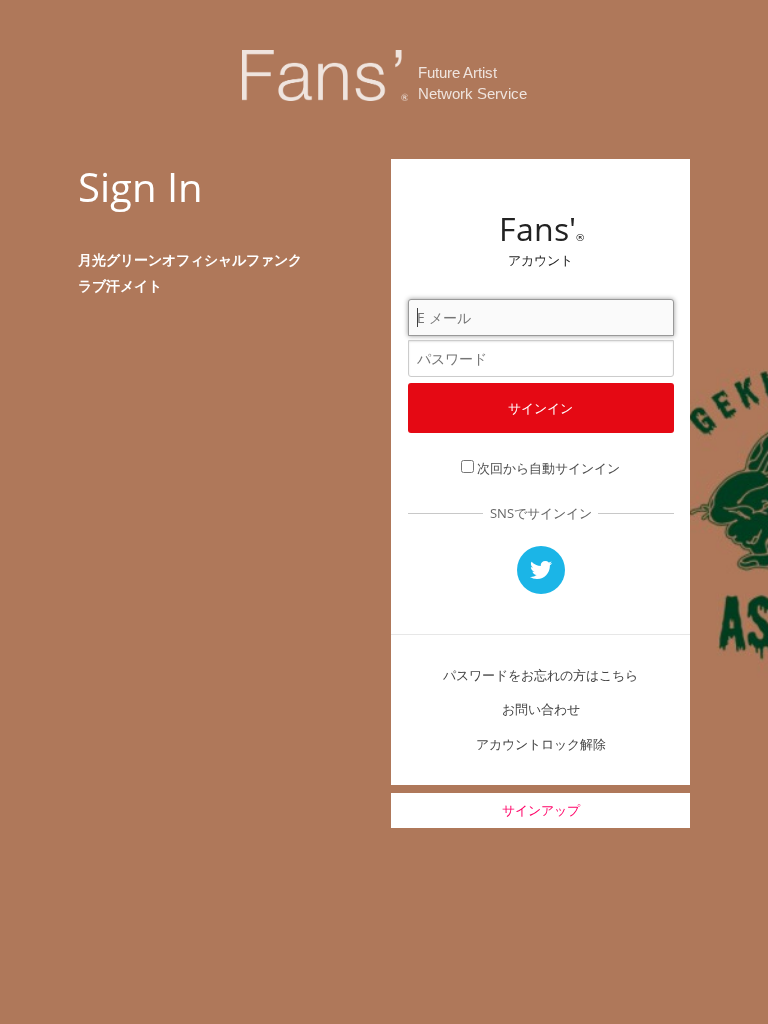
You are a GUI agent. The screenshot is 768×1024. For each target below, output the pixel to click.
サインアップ (541, 810)
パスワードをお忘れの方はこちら (540, 675)
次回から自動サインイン (548, 468)
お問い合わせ (541, 709)
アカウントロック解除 (541, 744)
